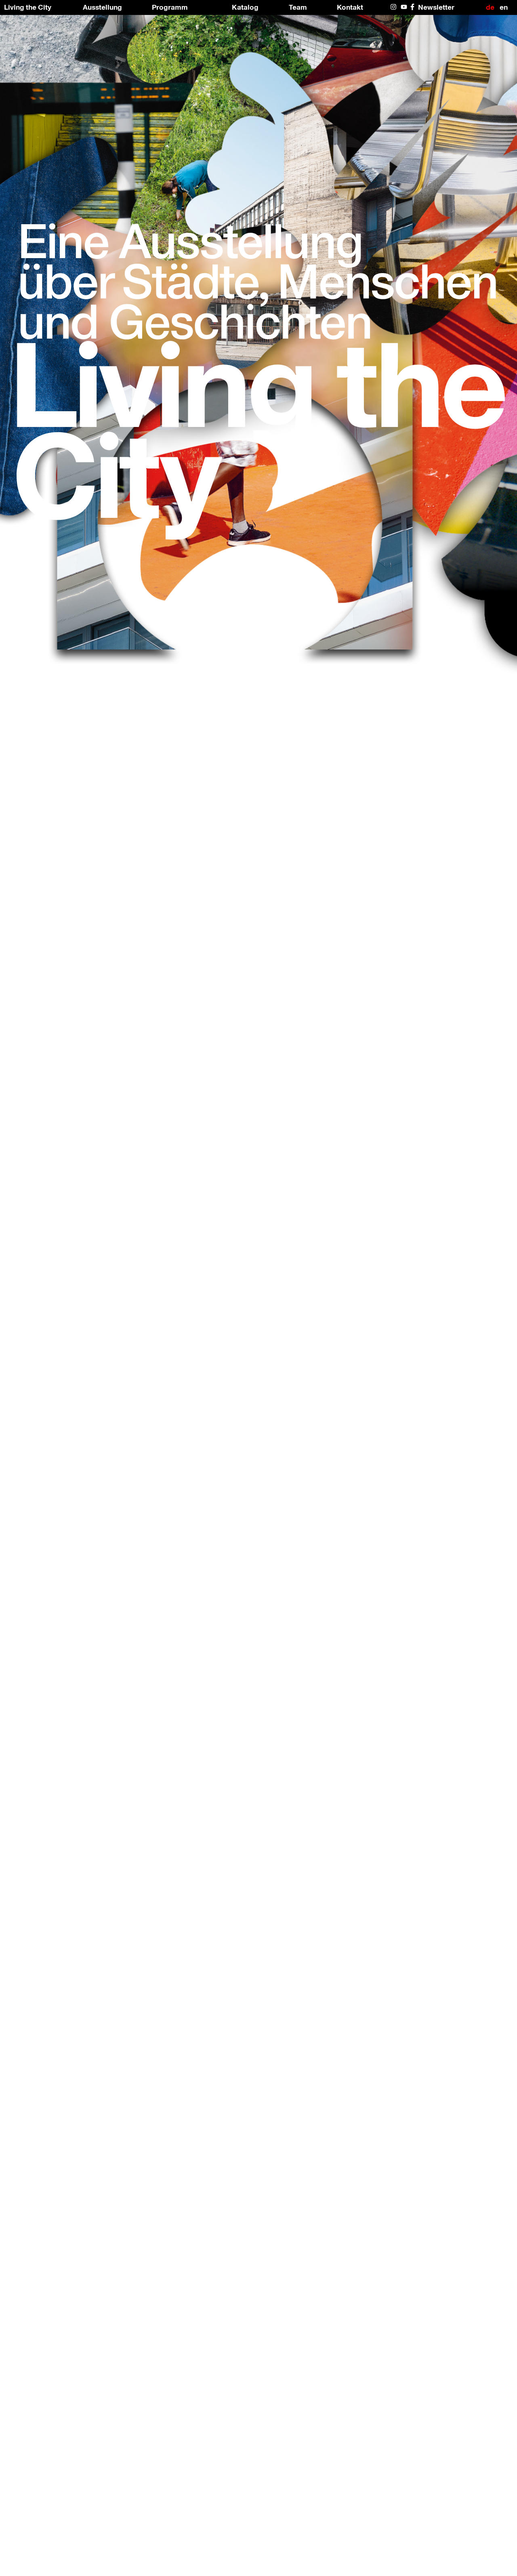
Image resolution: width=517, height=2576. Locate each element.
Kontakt (350, 7)
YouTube (404, 7)
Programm (170, 7)
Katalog (245, 7)
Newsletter (436, 7)
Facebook (414, 7)
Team (298, 7)
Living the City (28, 7)
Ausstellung (102, 7)
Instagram (394, 7)
